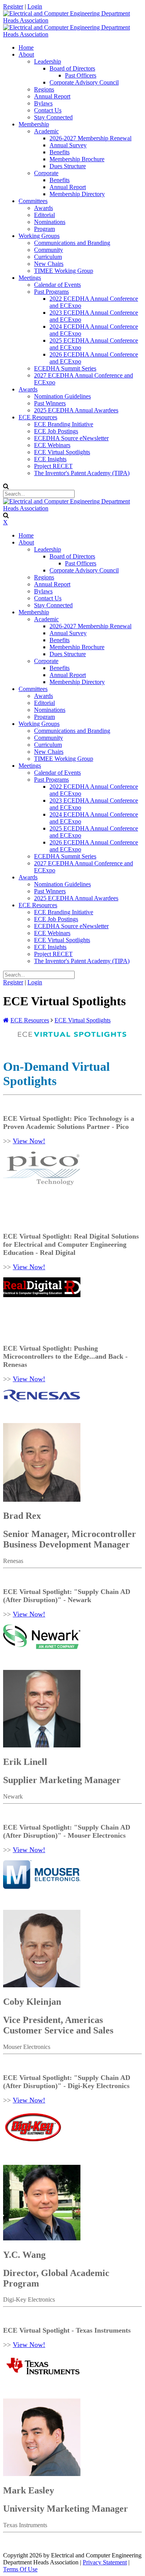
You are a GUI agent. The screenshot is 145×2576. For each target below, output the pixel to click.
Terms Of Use (20, 2569)
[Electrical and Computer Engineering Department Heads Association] (72, 20)
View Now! (29, 1141)
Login (35, 6)
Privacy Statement (105, 2562)
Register (13, 6)
